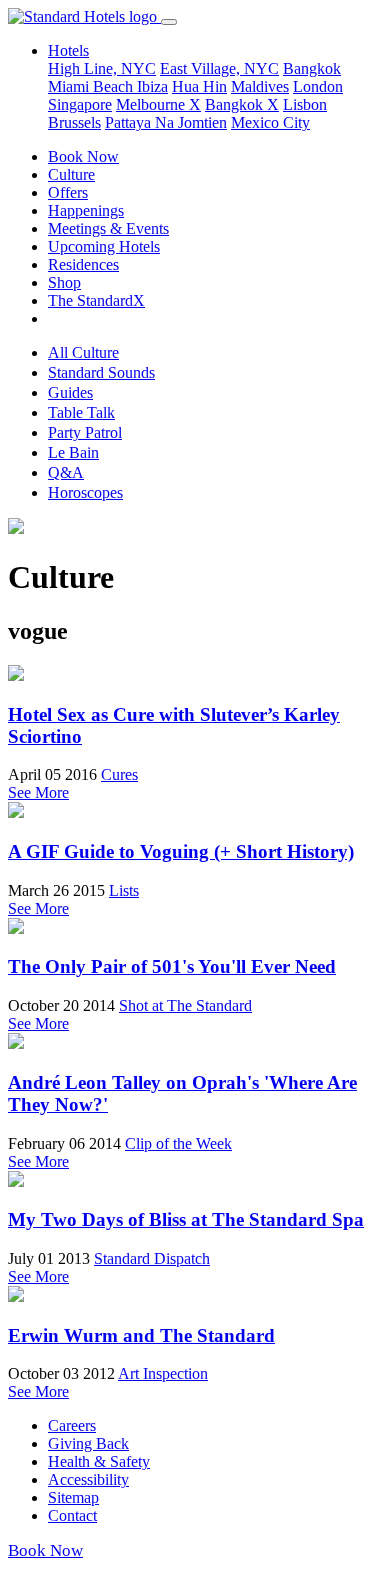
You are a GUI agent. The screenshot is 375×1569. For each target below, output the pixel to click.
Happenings (86, 210)
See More (38, 792)
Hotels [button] (68, 50)
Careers (72, 1425)
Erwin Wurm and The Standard (141, 1335)
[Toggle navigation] (169, 22)
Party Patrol (85, 432)
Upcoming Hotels (104, 246)
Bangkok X (242, 104)
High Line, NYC (102, 68)
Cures (119, 774)
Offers (68, 192)
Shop (64, 282)
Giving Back (88, 1443)
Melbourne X (158, 104)
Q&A (66, 472)
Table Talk (81, 412)
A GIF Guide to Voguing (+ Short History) (181, 851)
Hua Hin (199, 86)
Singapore (80, 104)
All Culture (83, 352)
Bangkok (312, 68)
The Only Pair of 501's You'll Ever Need (172, 966)
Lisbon (305, 104)
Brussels (74, 122)
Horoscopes (85, 492)
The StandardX (96, 300)
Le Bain (73, 452)
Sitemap (73, 1497)
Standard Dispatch (152, 1258)
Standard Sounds (101, 372)
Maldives (260, 86)
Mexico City (270, 122)
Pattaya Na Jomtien (166, 122)
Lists (124, 890)
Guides (70, 392)
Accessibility (88, 1479)
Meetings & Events (108, 228)
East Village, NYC (219, 68)
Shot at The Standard (185, 1005)
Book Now (83, 156)
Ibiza (152, 86)
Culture (71, 174)
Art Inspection (163, 1373)
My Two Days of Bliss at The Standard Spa (186, 1219)
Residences (83, 264)
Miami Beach (92, 86)
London (318, 86)
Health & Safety (99, 1461)
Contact (72, 1515)
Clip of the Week (178, 1143)
